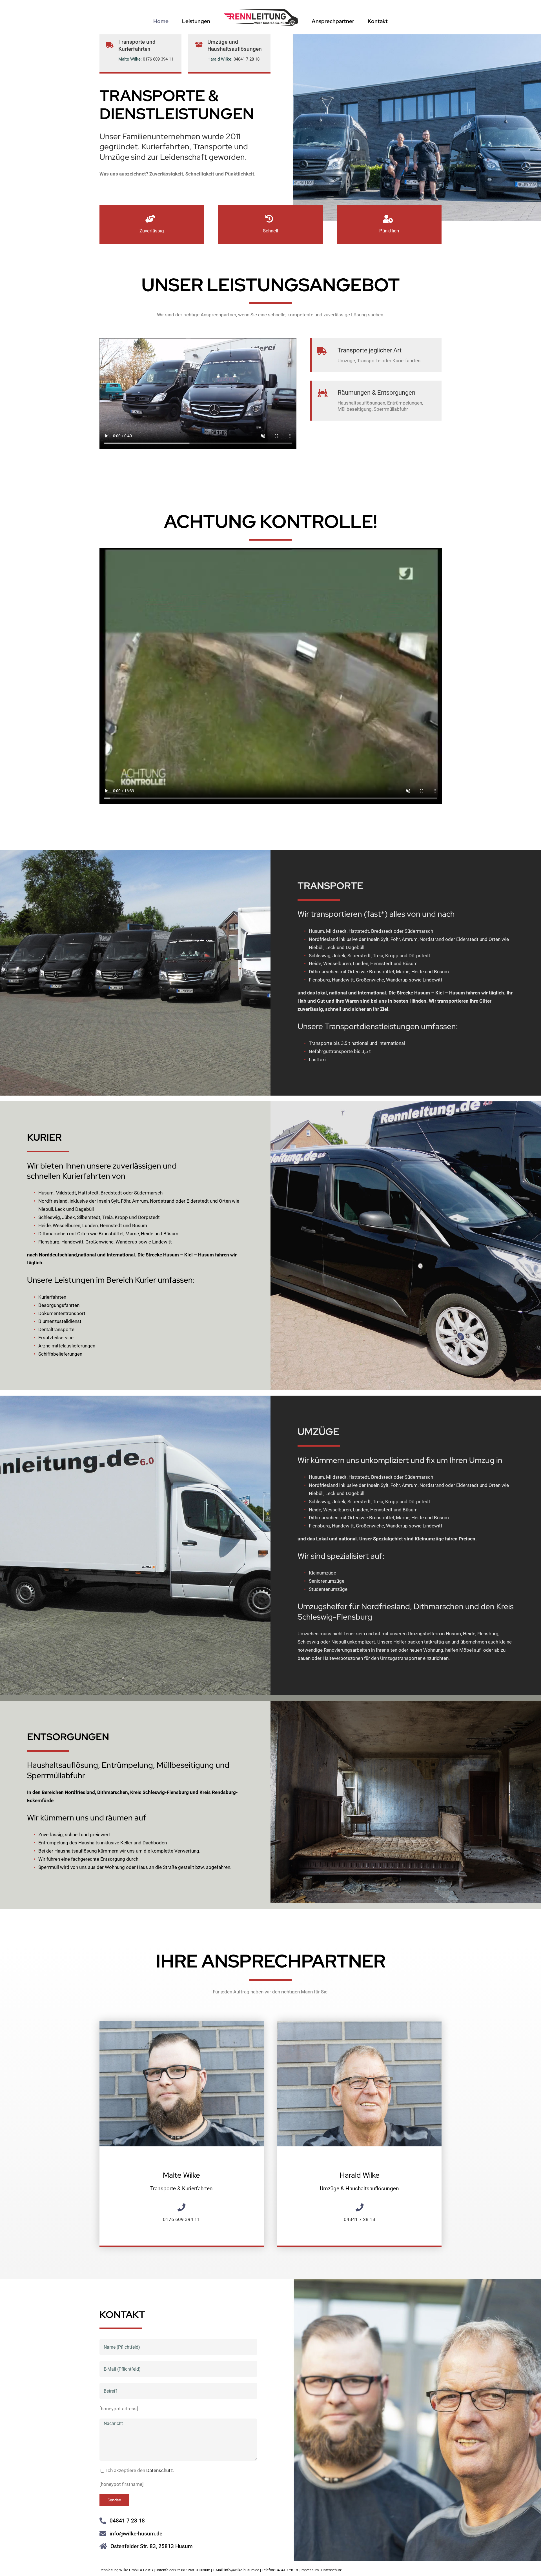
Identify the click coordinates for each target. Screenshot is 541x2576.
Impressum (310, 2570)
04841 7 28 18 (247, 59)
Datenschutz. (160, 2470)
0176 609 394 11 (158, 59)
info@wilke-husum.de (136, 2534)
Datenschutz (331, 2570)
